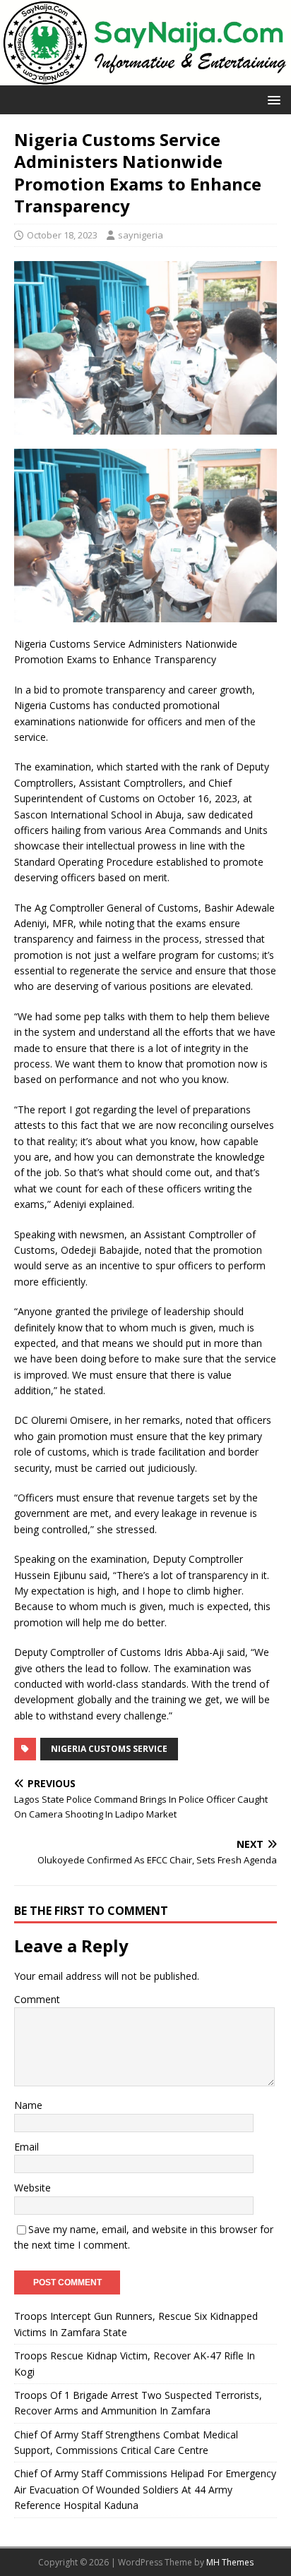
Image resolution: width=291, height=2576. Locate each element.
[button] (272, 99)
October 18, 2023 (62, 235)
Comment (37, 1999)
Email (26, 2147)
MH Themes (230, 2562)
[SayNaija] (145, 77)
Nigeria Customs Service (109, 1749)
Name (28, 2105)
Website (32, 2188)
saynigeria (141, 235)
